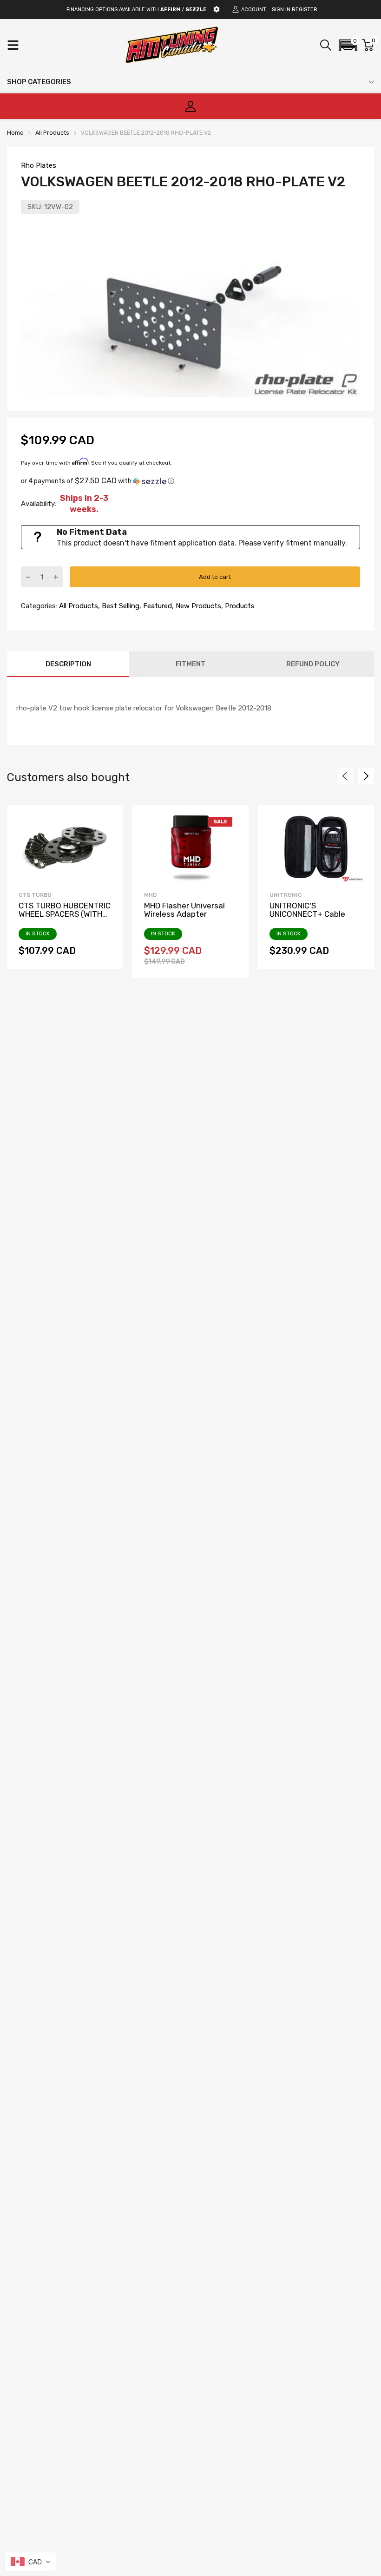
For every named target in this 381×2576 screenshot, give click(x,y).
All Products (78, 606)
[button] (348, 45)
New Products (197, 606)
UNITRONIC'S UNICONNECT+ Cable (307, 910)
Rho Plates (39, 165)
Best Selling (120, 606)
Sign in (281, 10)
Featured (157, 606)
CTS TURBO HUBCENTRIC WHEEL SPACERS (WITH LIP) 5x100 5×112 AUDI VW (65, 914)
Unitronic (286, 895)
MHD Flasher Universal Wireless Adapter (184, 910)
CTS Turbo (35, 895)
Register (305, 10)
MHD (150, 895)
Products (239, 606)
